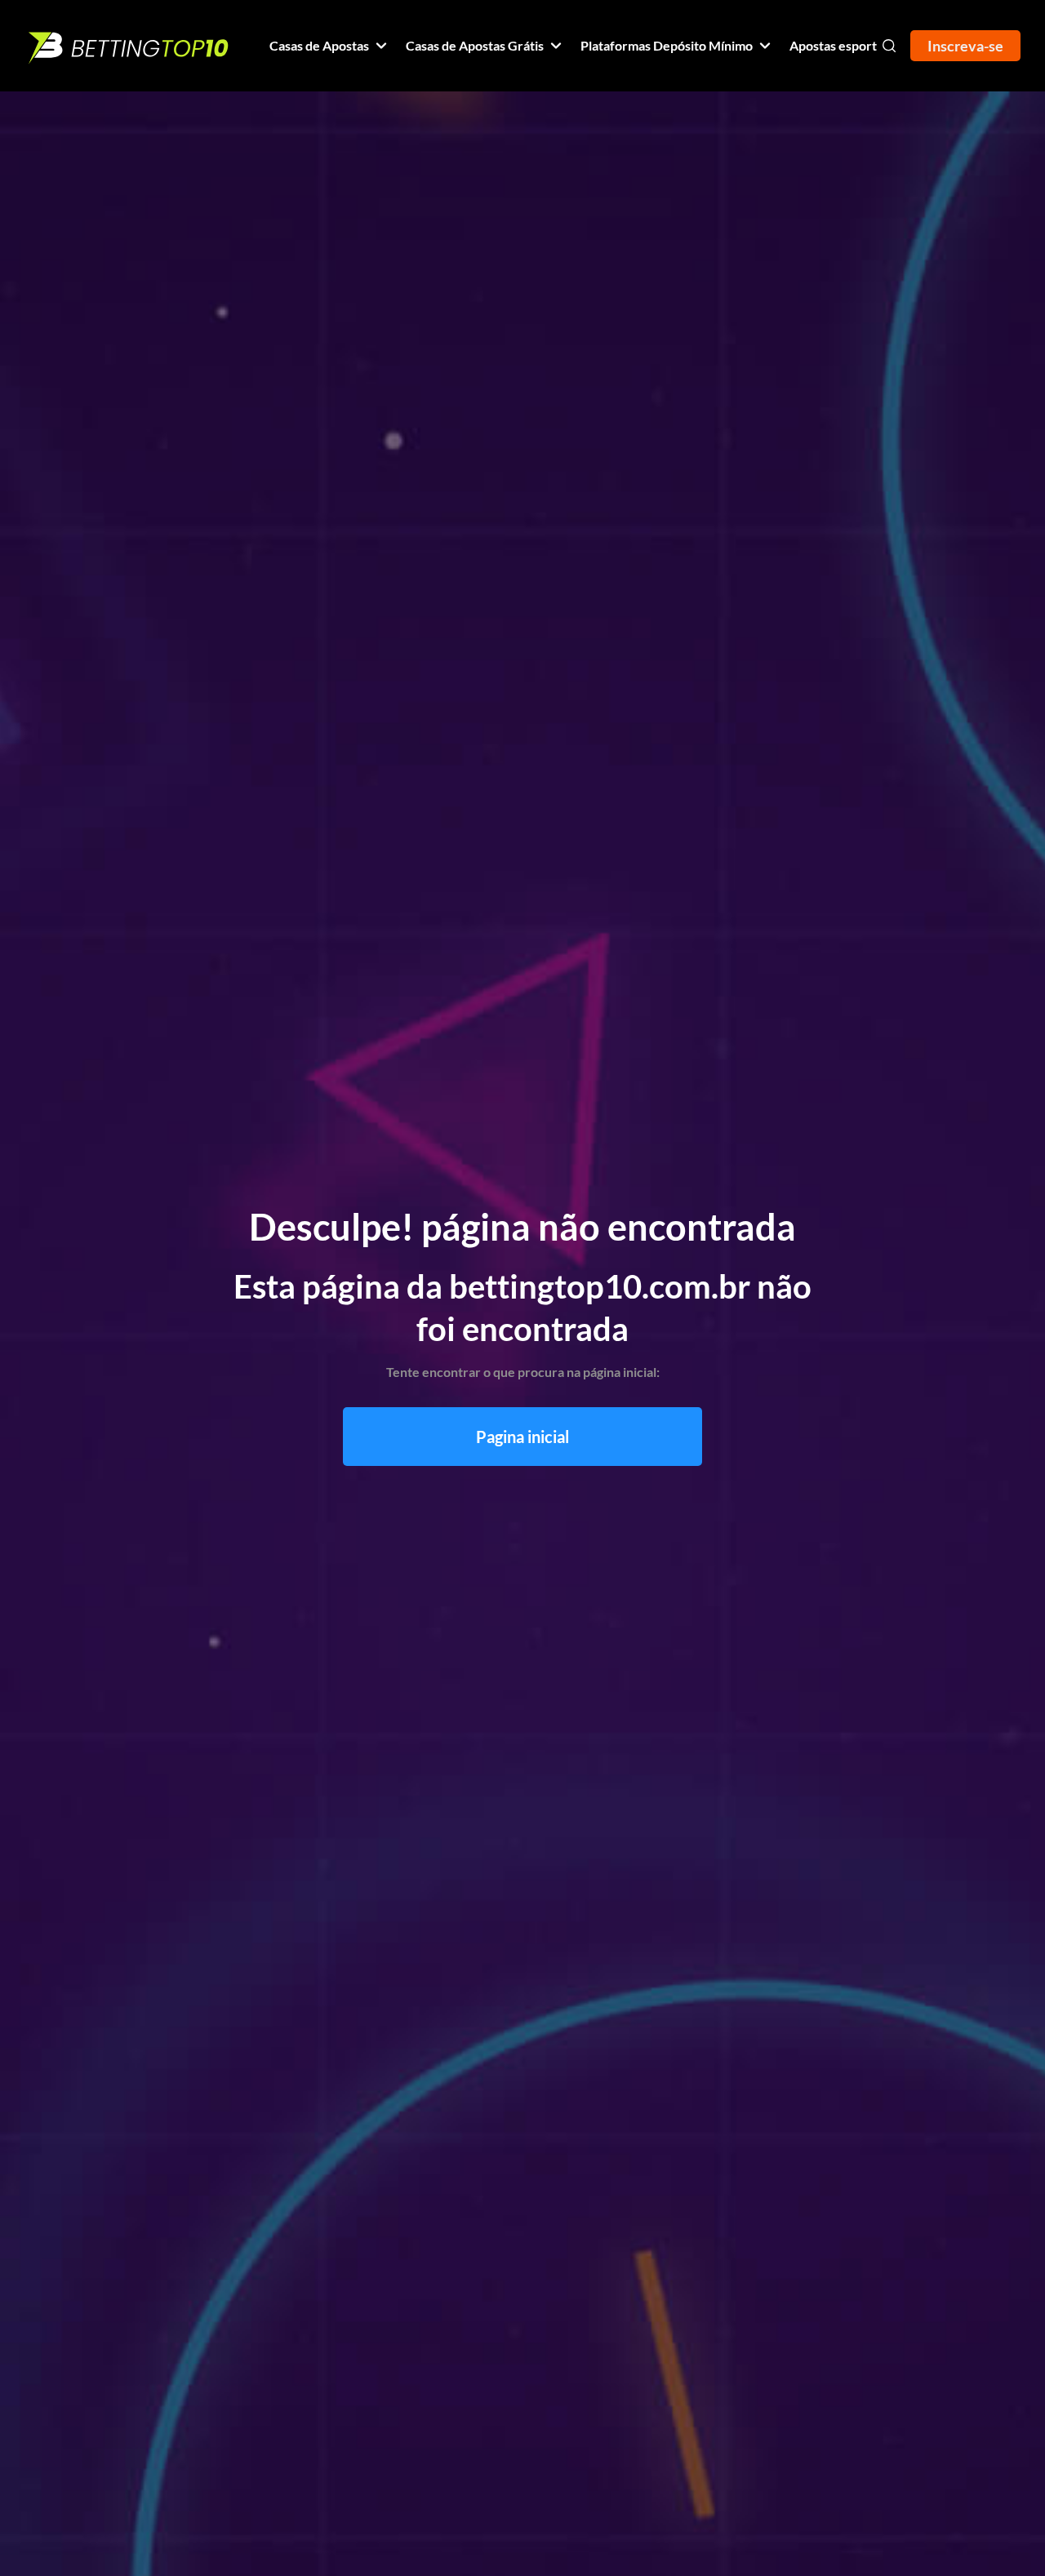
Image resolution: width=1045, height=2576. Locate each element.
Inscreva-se (965, 46)
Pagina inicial (522, 1437)
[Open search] (889, 46)
